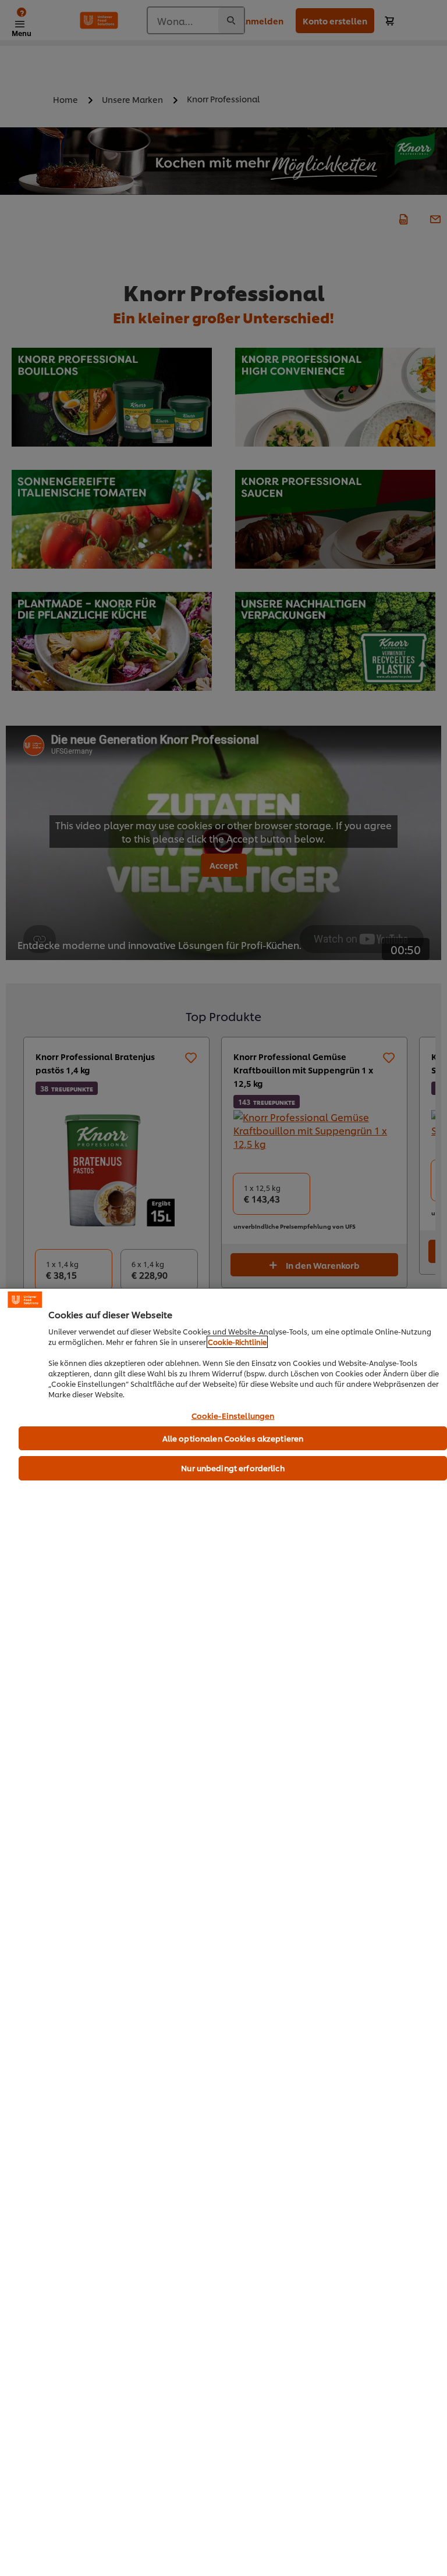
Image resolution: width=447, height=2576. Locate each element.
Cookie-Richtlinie (237, 1342)
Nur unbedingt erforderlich (233, 1468)
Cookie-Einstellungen (233, 1416)
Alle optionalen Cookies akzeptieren (233, 1438)
